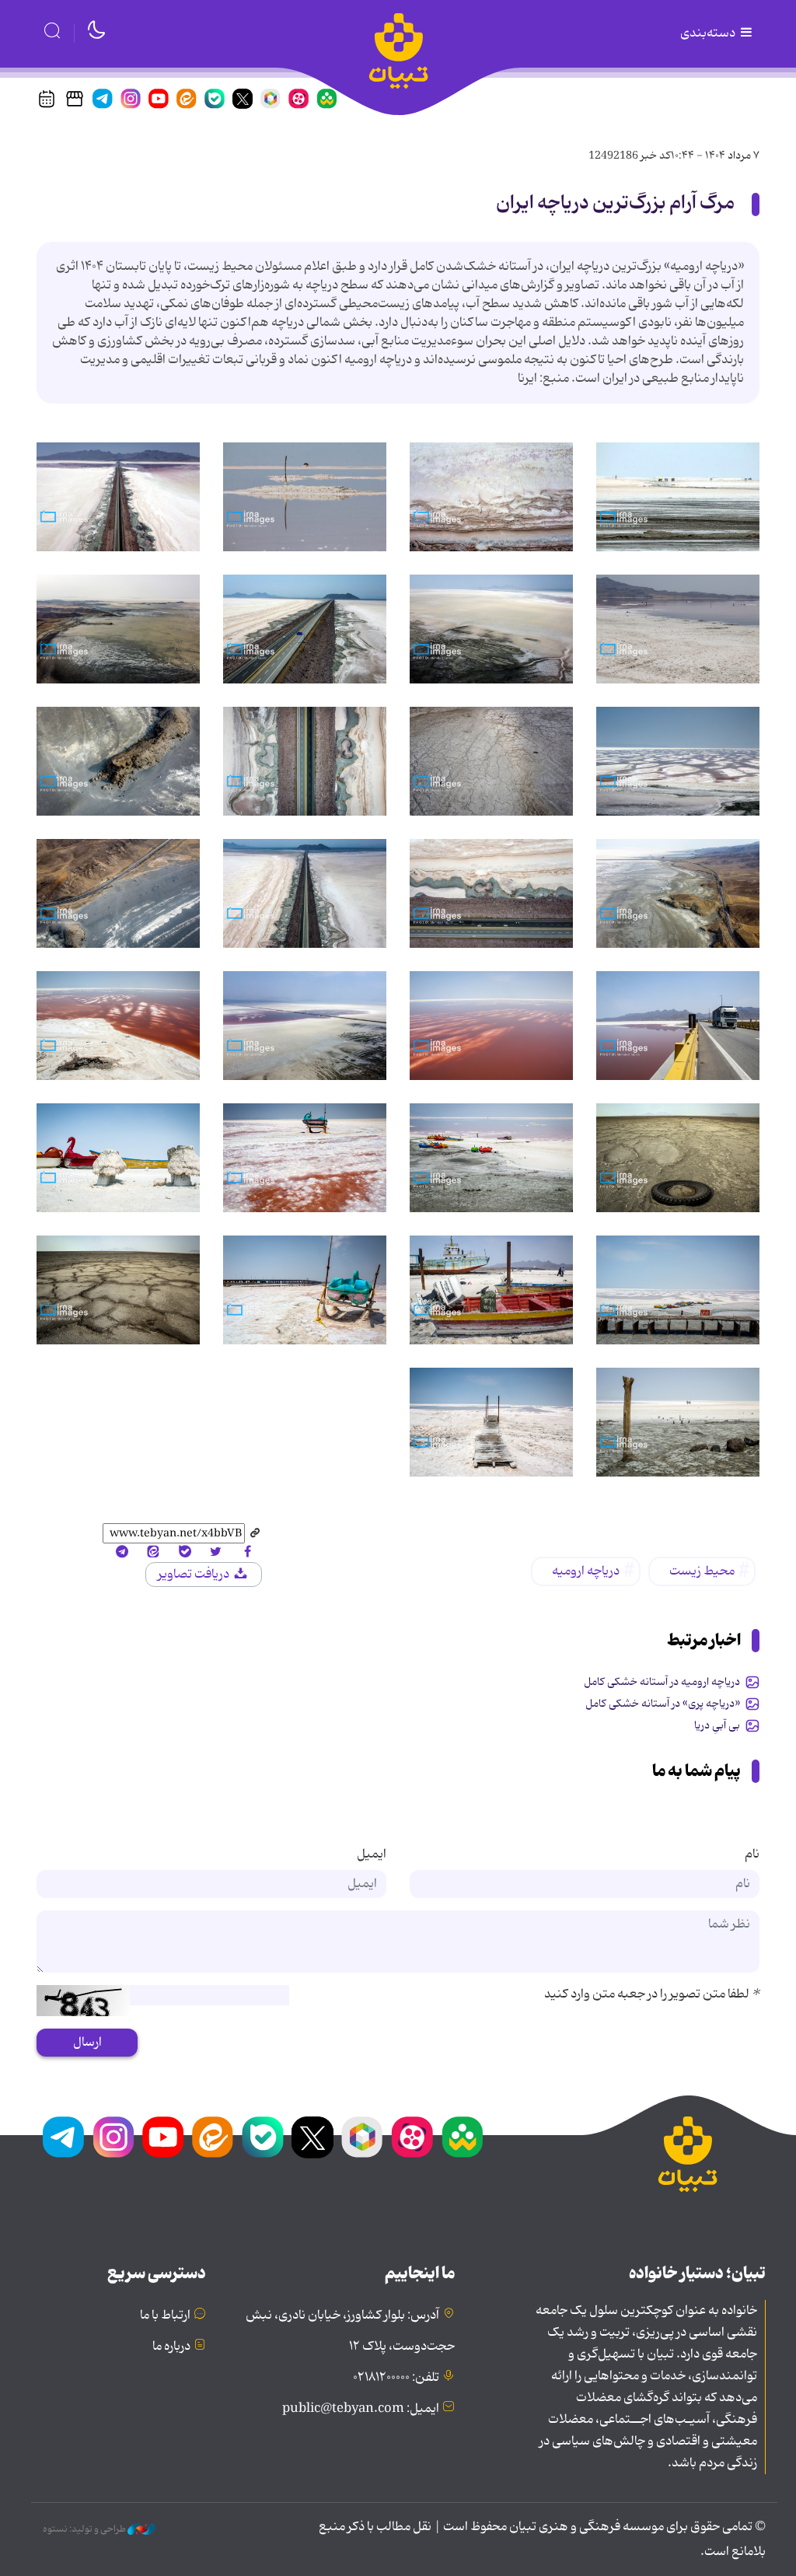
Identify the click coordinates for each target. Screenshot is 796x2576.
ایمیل (372, 1854)
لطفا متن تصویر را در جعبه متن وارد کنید (652, 1994)
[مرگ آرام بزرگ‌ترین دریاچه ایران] (678, 497)
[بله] (184, 1553)
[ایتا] (153, 1553)
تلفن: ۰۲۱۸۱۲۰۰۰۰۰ (396, 2378)
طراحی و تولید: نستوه (85, 2529)
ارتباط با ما (165, 2316)
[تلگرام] (122, 1553)
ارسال (87, 2043)
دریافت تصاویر (195, 1575)
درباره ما (171, 2347)
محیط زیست (702, 1571)
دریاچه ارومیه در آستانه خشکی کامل (662, 1682)
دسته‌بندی (709, 33)
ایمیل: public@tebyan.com (361, 2409)
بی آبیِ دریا (717, 1725)
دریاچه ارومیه (586, 1571)
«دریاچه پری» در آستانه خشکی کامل (663, 1704)
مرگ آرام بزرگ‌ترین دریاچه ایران (615, 203)
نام (752, 1854)
